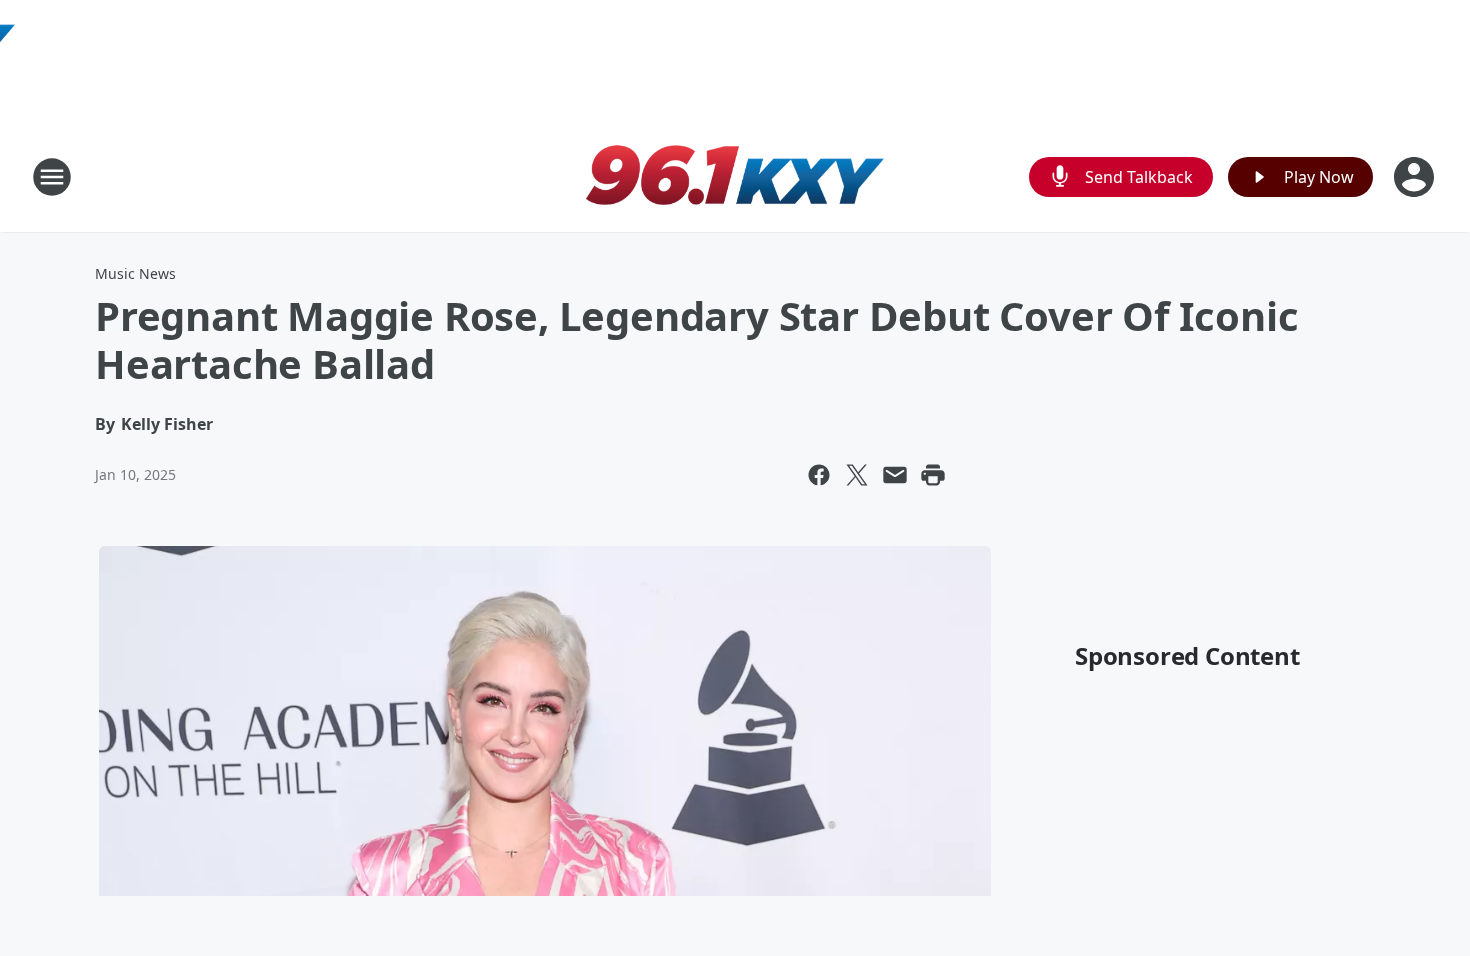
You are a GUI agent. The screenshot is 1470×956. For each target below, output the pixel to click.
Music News (135, 273)
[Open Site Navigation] (52, 177)
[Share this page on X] (857, 475)
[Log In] (1416, 177)
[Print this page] (933, 475)
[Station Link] (735, 176)
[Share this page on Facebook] (819, 475)
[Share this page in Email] (895, 475)
